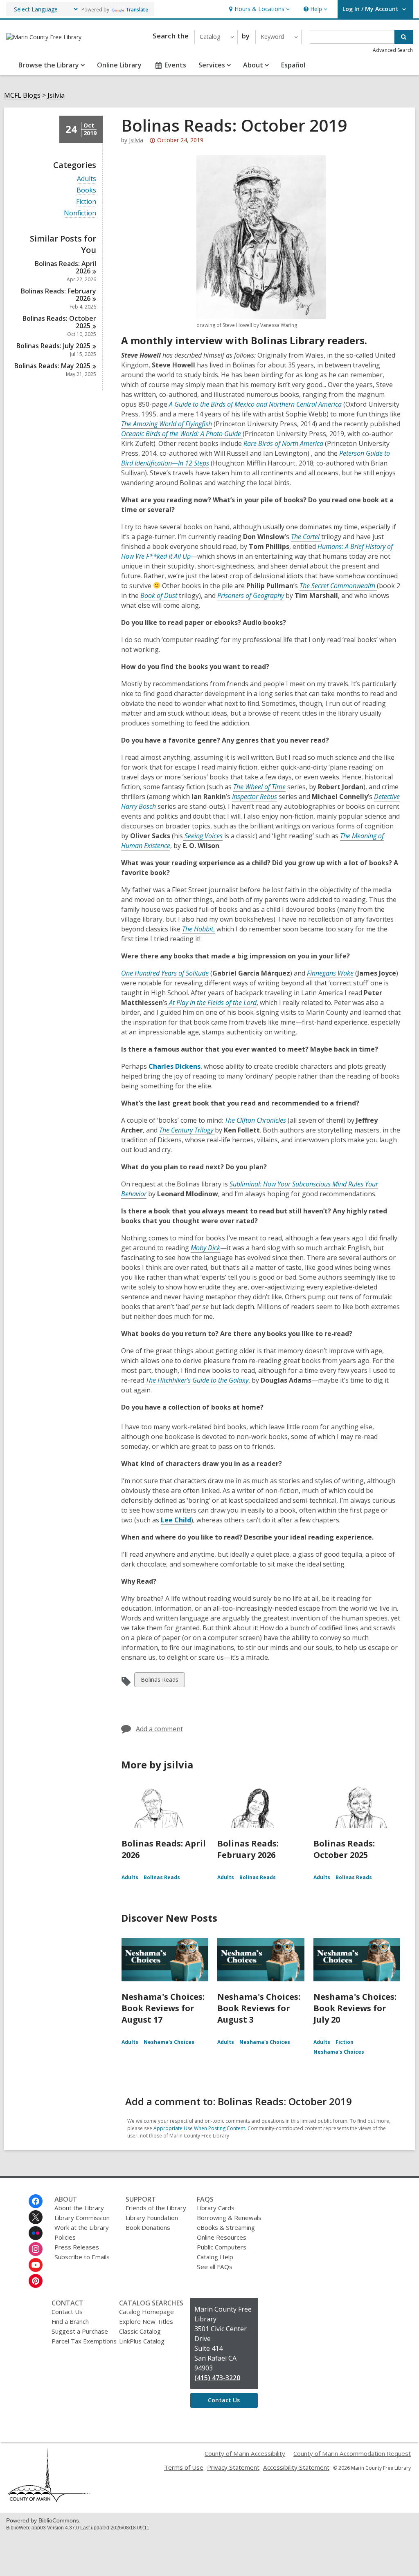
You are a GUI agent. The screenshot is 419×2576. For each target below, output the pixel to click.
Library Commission (82, 2218)
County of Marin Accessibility (245, 2453)
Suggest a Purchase (80, 2331)
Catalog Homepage (146, 2312)
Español (293, 65)
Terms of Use (184, 2467)
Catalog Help (215, 2257)
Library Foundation (152, 2218)
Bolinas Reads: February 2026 (248, 1849)
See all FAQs (215, 2267)
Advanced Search (393, 50)
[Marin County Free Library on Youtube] (36, 2265)
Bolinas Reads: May (52, 366)
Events (175, 65)
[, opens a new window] (49, 2500)
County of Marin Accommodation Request (352, 2453)
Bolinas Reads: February (59, 295)
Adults (87, 179)
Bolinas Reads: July (53, 346)
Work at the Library (82, 2227)
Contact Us (67, 2312)
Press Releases (77, 2247)
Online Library (119, 65)
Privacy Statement (233, 2467)
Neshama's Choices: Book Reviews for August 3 (259, 2008)
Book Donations (148, 2227)
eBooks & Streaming (226, 2227)
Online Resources (222, 2237)
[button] (258, 9)
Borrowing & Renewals (229, 2218)
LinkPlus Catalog (142, 2341)
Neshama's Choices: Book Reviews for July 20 (355, 2008)
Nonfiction (80, 213)
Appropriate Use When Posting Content (199, 2128)
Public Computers (222, 2247)
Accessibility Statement (296, 2467)
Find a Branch (70, 2321)
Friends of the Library (156, 2208)
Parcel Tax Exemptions (84, 2341)
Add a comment (159, 1729)
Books (86, 190)
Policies (65, 2237)
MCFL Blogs (22, 95)
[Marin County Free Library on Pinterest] (36, 2281)
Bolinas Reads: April (65, 267)
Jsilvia (56, 95)
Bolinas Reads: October (59, 322)
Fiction (86, 202)
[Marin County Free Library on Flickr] (36, 2233)
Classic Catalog (140, 2331)
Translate (137, 10)
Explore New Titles (146, 2321)
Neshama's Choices (169, 2042)
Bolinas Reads (159, 1681)
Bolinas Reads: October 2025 (344, 1849)
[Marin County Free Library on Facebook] (36, 2201)
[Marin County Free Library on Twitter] (36, 2217)
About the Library (79, 2208)
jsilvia (136, 140)
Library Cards (216, 2208)
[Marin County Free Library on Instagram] (36, 2249)
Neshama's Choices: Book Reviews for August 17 (163, 2008)
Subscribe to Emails (82, 2257)
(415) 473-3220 (217, 2378)
